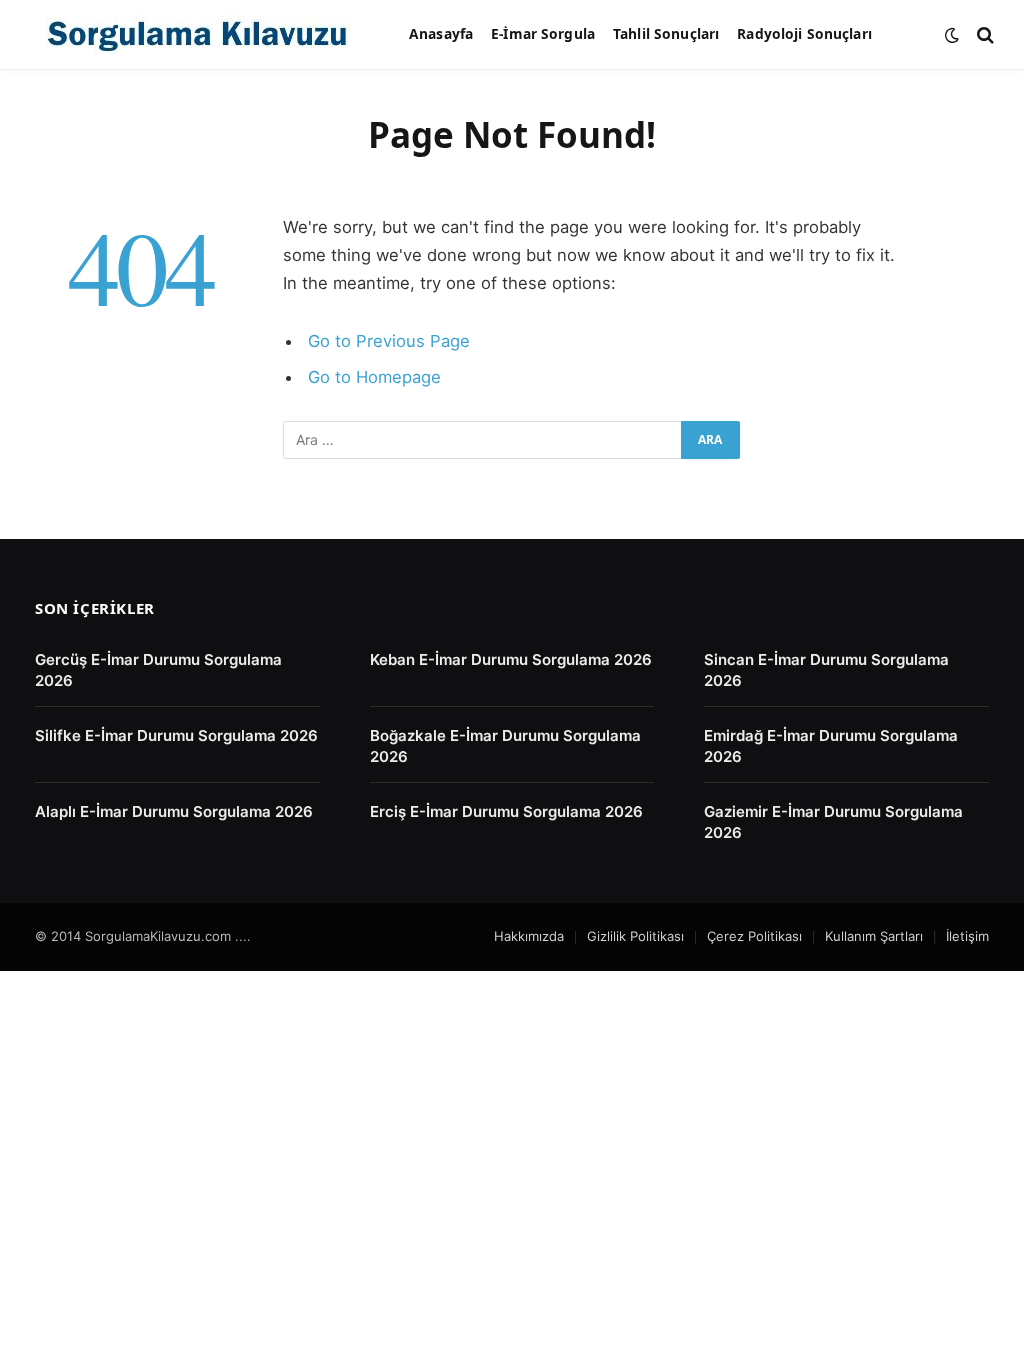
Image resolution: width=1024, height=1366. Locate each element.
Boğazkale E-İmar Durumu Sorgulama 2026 (505, 746)
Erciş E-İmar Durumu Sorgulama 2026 (506, 811)
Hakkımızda (529, 936)
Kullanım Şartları (874, 936)
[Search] (983, 34)
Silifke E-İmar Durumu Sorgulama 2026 (176, 735)
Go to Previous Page (389, 341)
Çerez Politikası (754, 936)
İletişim (967, 936)
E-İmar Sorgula (543, 33)
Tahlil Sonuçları (666, 33)
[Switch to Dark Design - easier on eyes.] (952, 35)
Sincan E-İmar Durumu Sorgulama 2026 (826, 670)
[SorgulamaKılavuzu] (197, 35)
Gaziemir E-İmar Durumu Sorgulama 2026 (833, 822)
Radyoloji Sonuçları (804, 33)
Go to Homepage (374, 377)
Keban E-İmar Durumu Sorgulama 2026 (511, 659)
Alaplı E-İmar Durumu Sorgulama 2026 (174, 811)
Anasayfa (441, 33)
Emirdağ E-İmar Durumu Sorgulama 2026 (831, 746)
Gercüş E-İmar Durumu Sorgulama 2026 (158, 670)
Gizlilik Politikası (635, 936)
